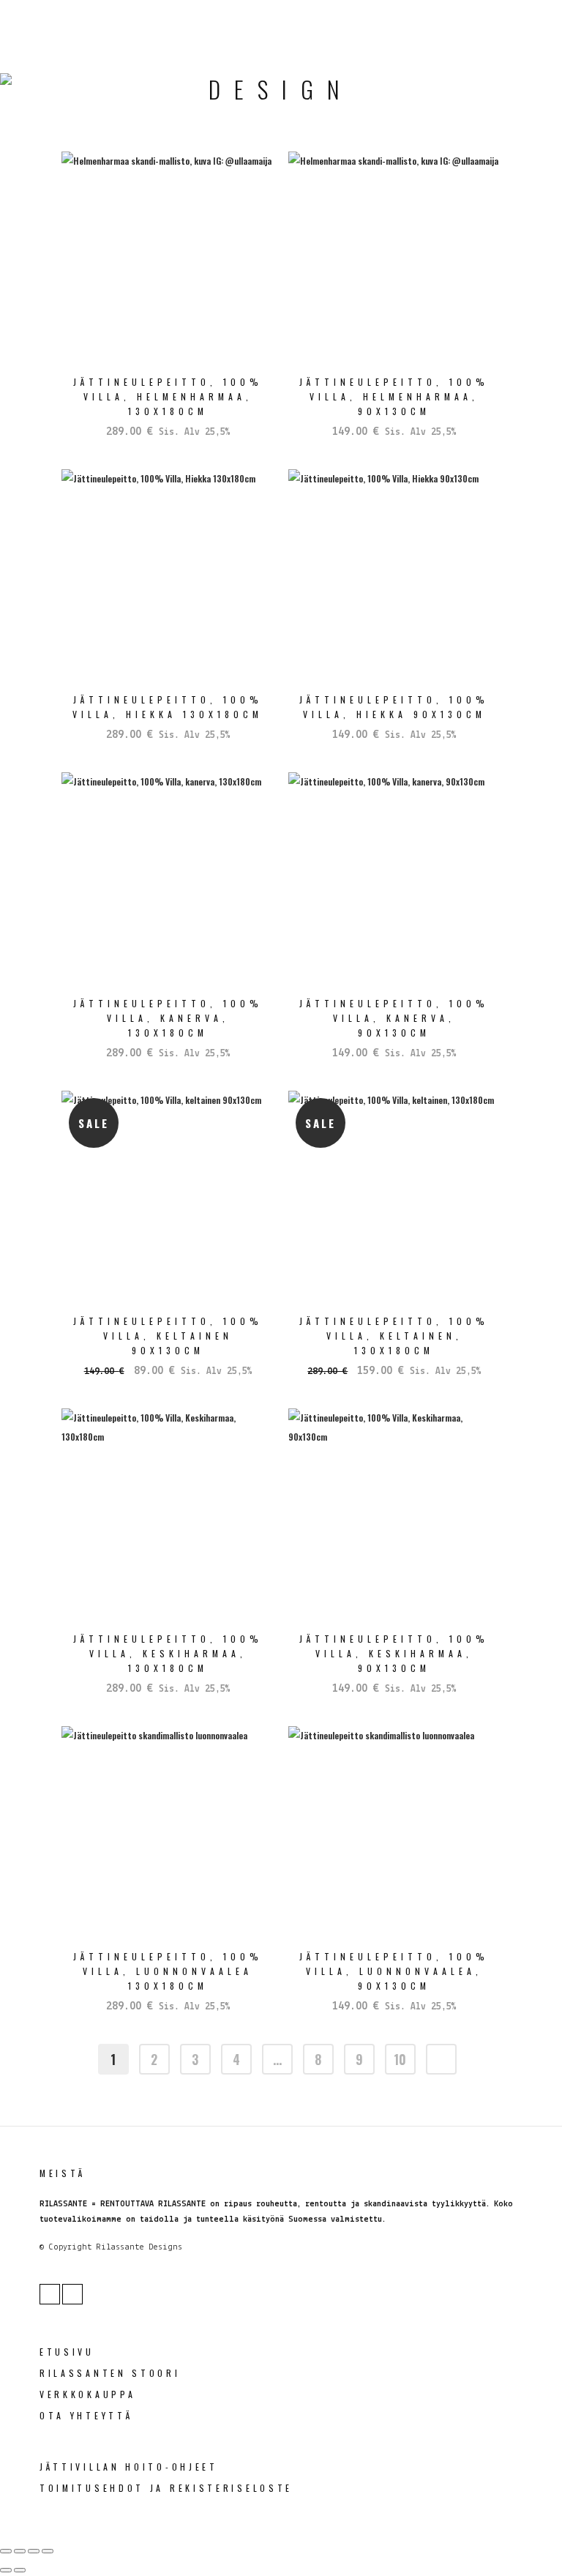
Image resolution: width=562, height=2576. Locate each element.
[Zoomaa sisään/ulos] (6, 2551)
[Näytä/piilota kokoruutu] (20, 2551)
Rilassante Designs (139, 2247)
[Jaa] (34, 2551)
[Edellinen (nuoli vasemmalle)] (6, 2570)
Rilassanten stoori (110, 2373)
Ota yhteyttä (86, 2415)
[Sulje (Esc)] (48, 2551)
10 (400, 2059)
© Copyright (65, 2247)
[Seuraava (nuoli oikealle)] (20, 2570)
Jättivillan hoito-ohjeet (129, 2467)
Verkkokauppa (87, 2394)
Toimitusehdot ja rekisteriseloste (166, 2488)
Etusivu (67, 2352)
